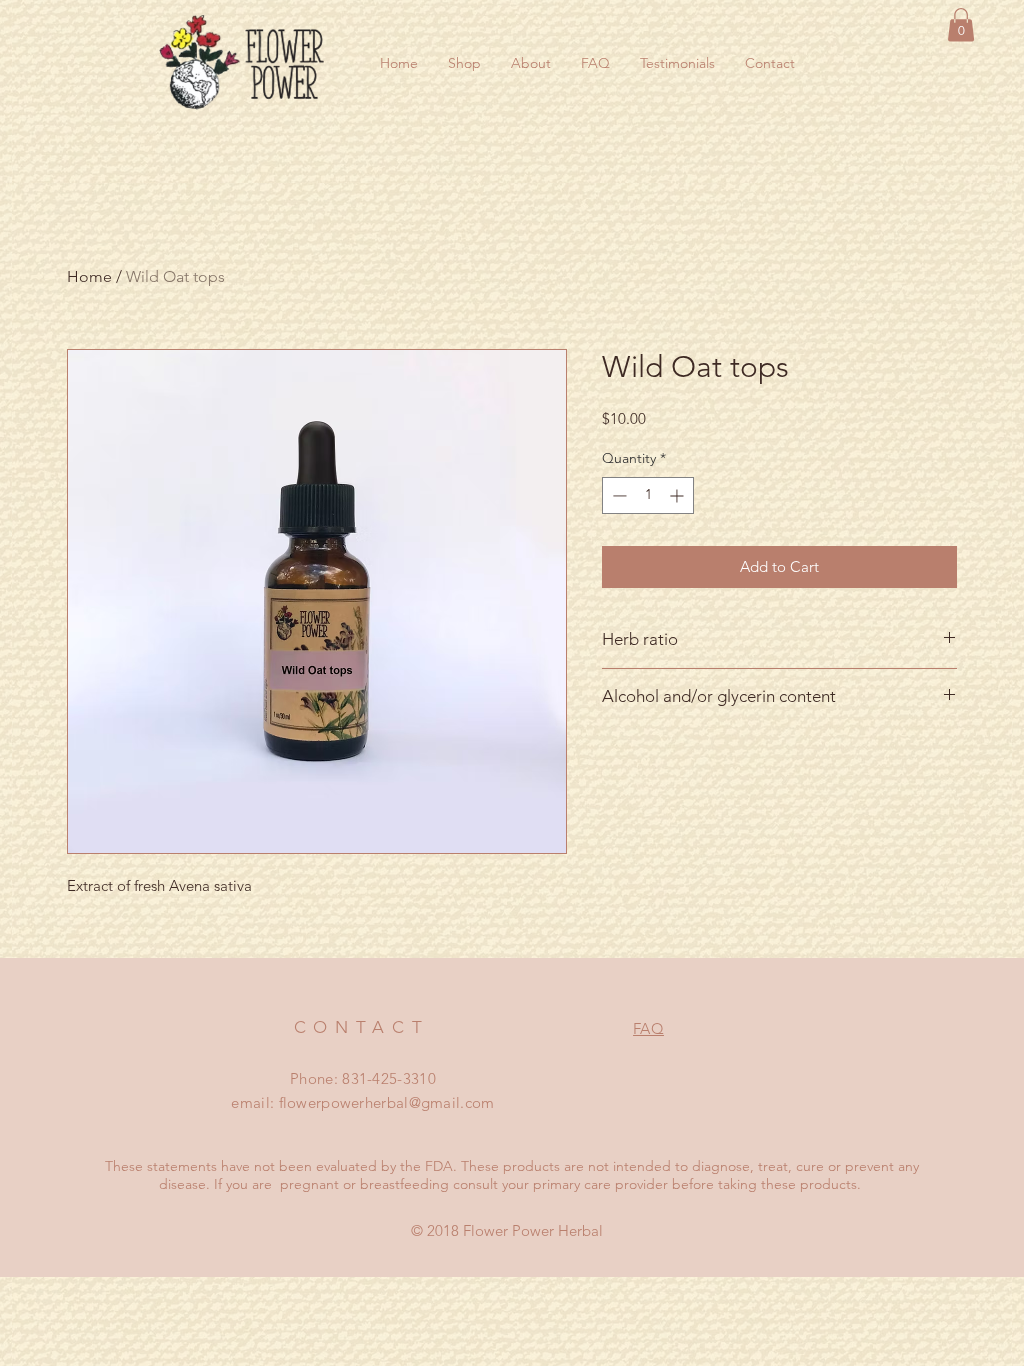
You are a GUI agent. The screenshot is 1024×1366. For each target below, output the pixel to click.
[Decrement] (617, 495)
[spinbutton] (648, 495)
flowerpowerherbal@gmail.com (387, 1102)
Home (89, 276)
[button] (961, 24)
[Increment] (678, 495)
